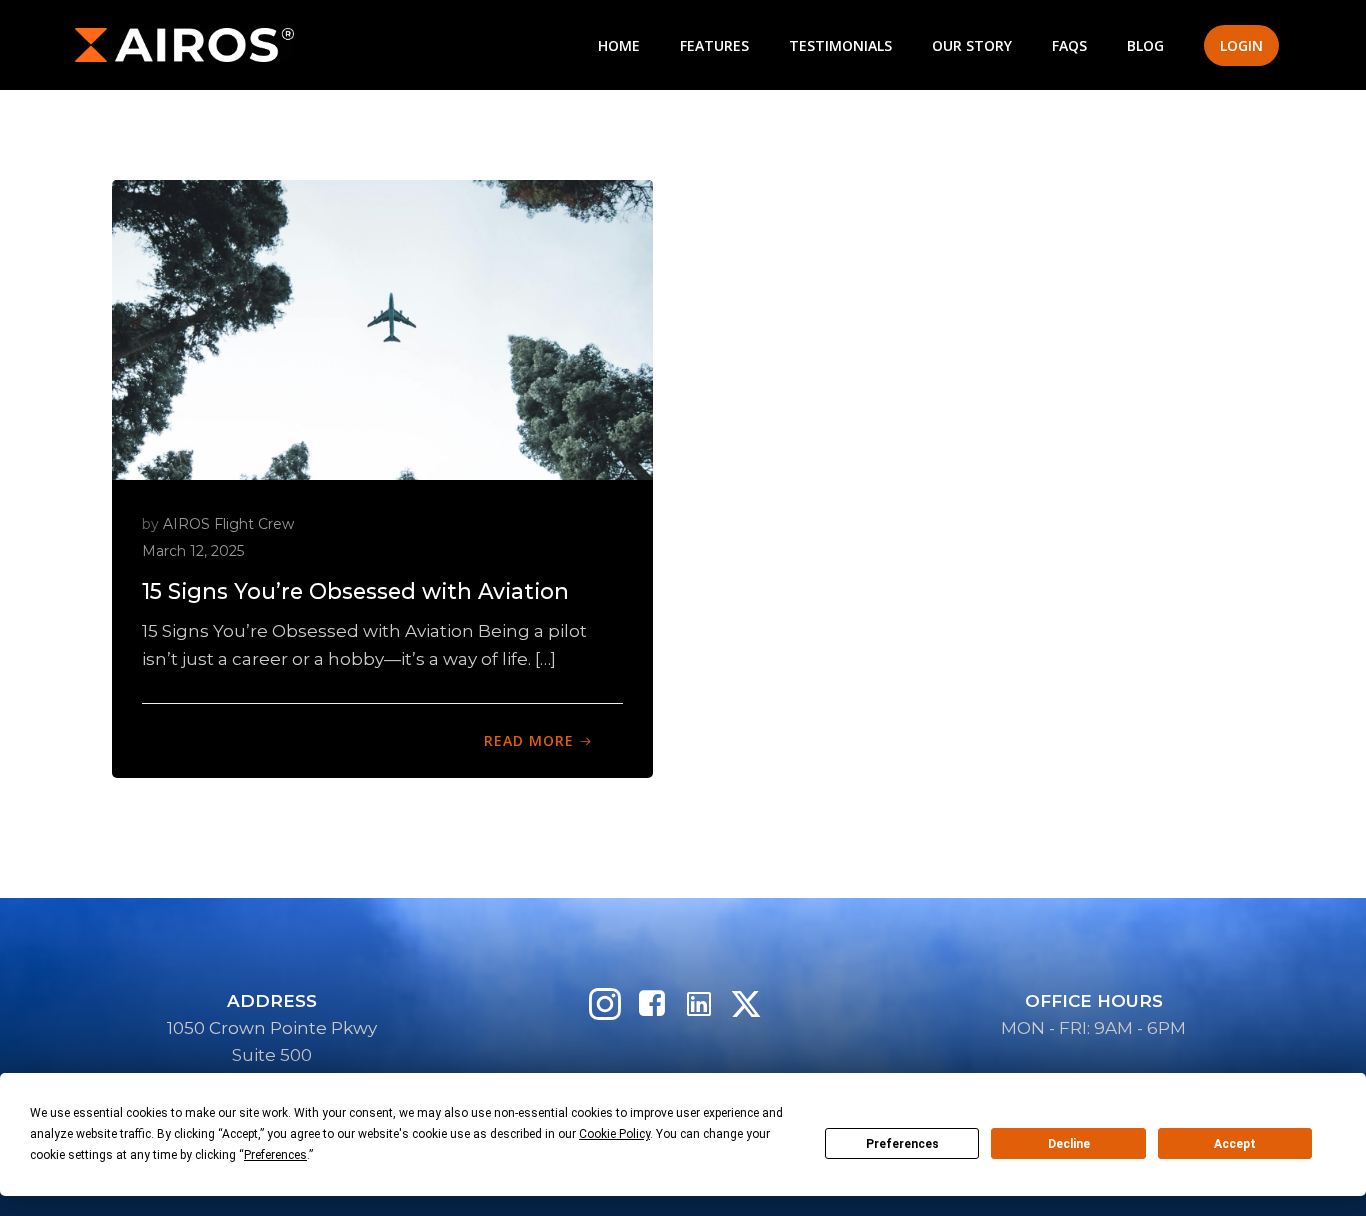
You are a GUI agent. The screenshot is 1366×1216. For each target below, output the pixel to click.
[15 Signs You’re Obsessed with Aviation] (382, 328)
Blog (1145, 45)
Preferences (902, 1144)
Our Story (972, 45)
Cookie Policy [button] (614, 1134)
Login (1241, 45)
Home (619, 45)
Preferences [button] (275, 1155)
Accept (1235, 1144)
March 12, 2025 (193, 551)
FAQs (1069, 45)
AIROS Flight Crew (228, 524)
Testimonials (840, 45)
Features (714, 45)
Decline (1069, 1144)
